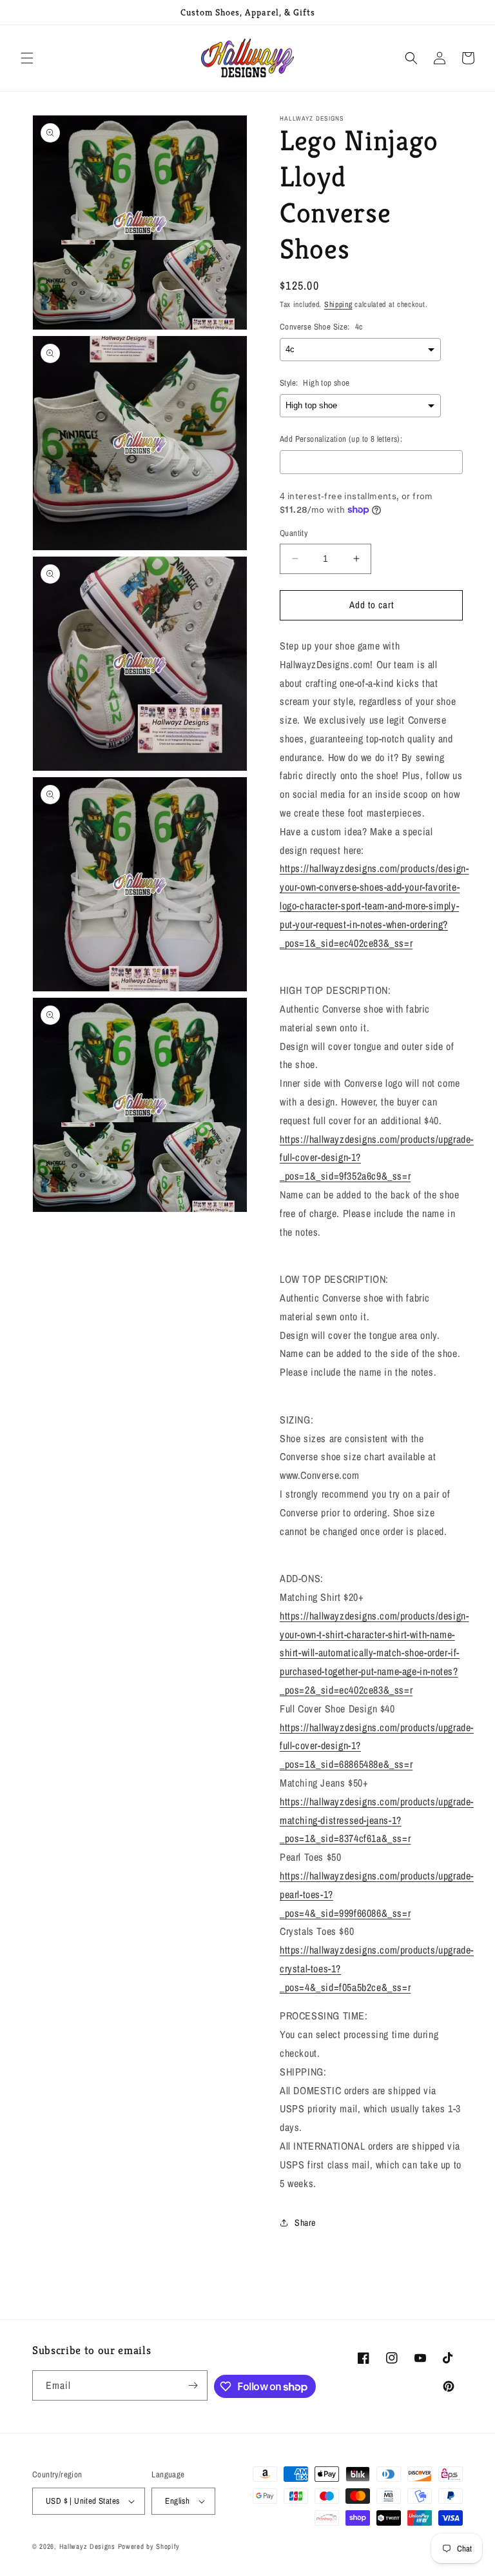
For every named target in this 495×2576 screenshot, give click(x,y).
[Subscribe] (193, 2385)
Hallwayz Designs (87, 2546)
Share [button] (305, 2223)
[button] (27, 58)
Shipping (338, 304)
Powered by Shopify (149, 2546)
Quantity (294, 533)
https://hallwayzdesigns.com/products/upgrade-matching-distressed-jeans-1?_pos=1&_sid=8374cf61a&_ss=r (377, 1820)
